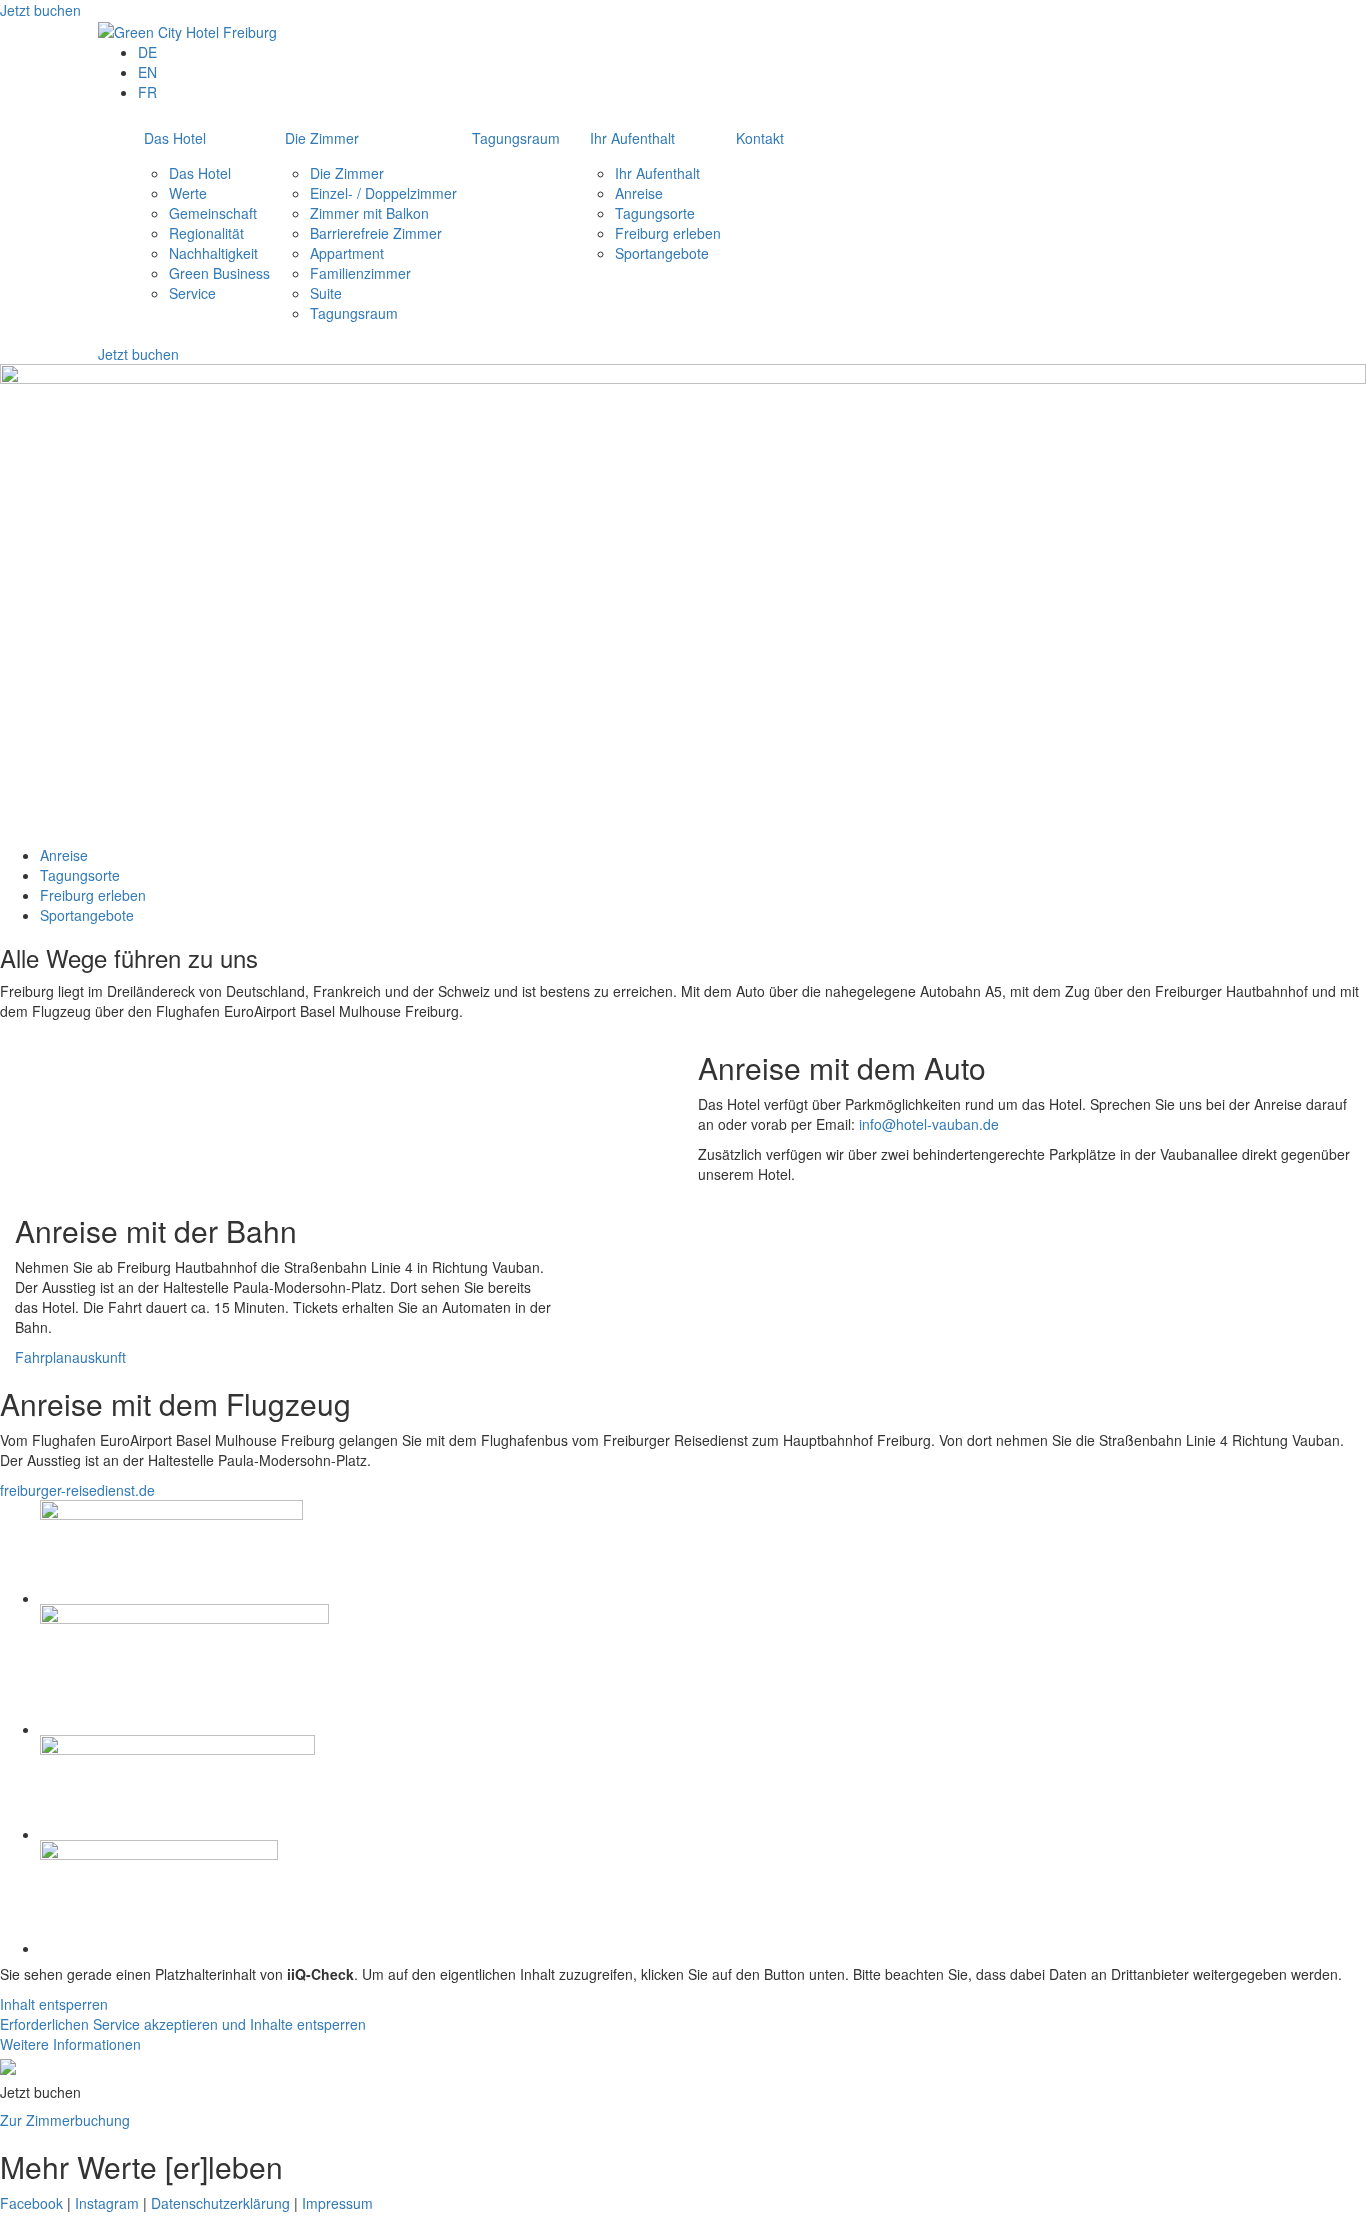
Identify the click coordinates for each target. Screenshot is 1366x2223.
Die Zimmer (322, 138)
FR (147, 92)
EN (147, 72)
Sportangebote (662, 253)
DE (147, 52)
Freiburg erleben (668, 233)
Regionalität (206, 233)
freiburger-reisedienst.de (77, 1490)
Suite (326, 293)
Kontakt (760, 138)
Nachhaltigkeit (213, 253)
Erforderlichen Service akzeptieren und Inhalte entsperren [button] (183, 2024)
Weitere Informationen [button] (70, 2044)
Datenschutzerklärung (220, 2203)
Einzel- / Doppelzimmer (383, 193)
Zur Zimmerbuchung (65, 2120)
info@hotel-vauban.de (929, 1124)
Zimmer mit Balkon (369, 213)
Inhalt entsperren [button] (54, 2004)
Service (192, 293)
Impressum (337, 2203)
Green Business (219, 273)
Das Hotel (175, 138)
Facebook (31, 2203)
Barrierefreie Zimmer (376, 233)
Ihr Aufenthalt (632, 138)
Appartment (347, 253)
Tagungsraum (354, 313)
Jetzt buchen (40, 10)
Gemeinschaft (213, 213)
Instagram (107, 2203)
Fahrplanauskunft (70, 1357)
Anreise (639, 193)
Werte (188, 193)
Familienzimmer (360, 273)
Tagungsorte (655, 213)
